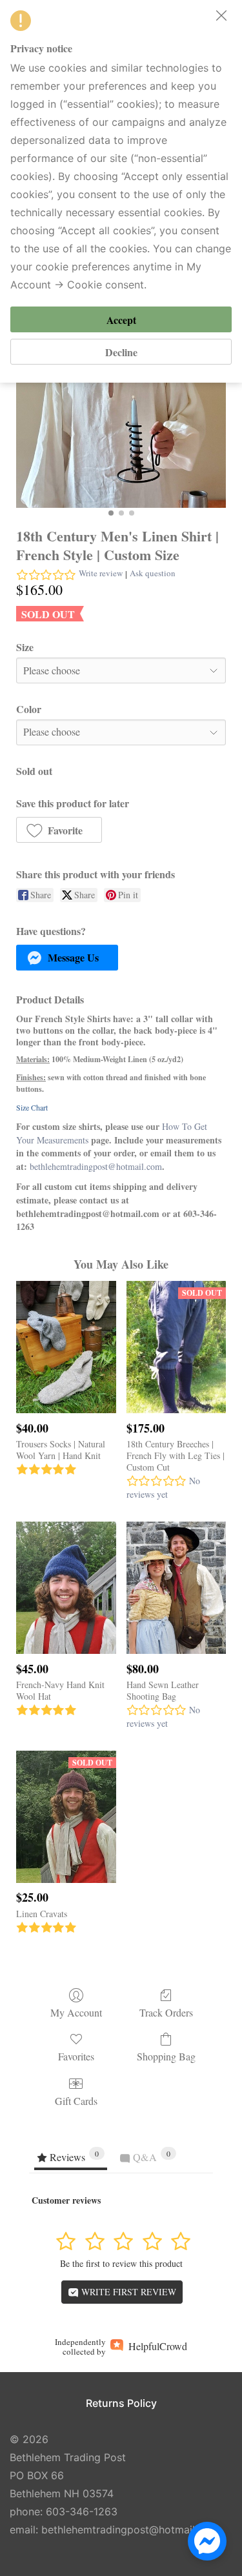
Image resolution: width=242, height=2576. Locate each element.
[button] (59, 830)
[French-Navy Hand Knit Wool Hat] (66, 1588)
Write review (101, 573)
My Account (76, 2012)
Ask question (153, 573)
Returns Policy (121, 2403)
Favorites (76, 2056)
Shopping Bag (166, 2056)
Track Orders (166, 2012)
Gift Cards (76, 2100)
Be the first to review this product (121, 2263)
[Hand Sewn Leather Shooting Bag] (176, 1588)
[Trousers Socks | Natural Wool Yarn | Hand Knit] (66, 1347)
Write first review (127, 2292)
